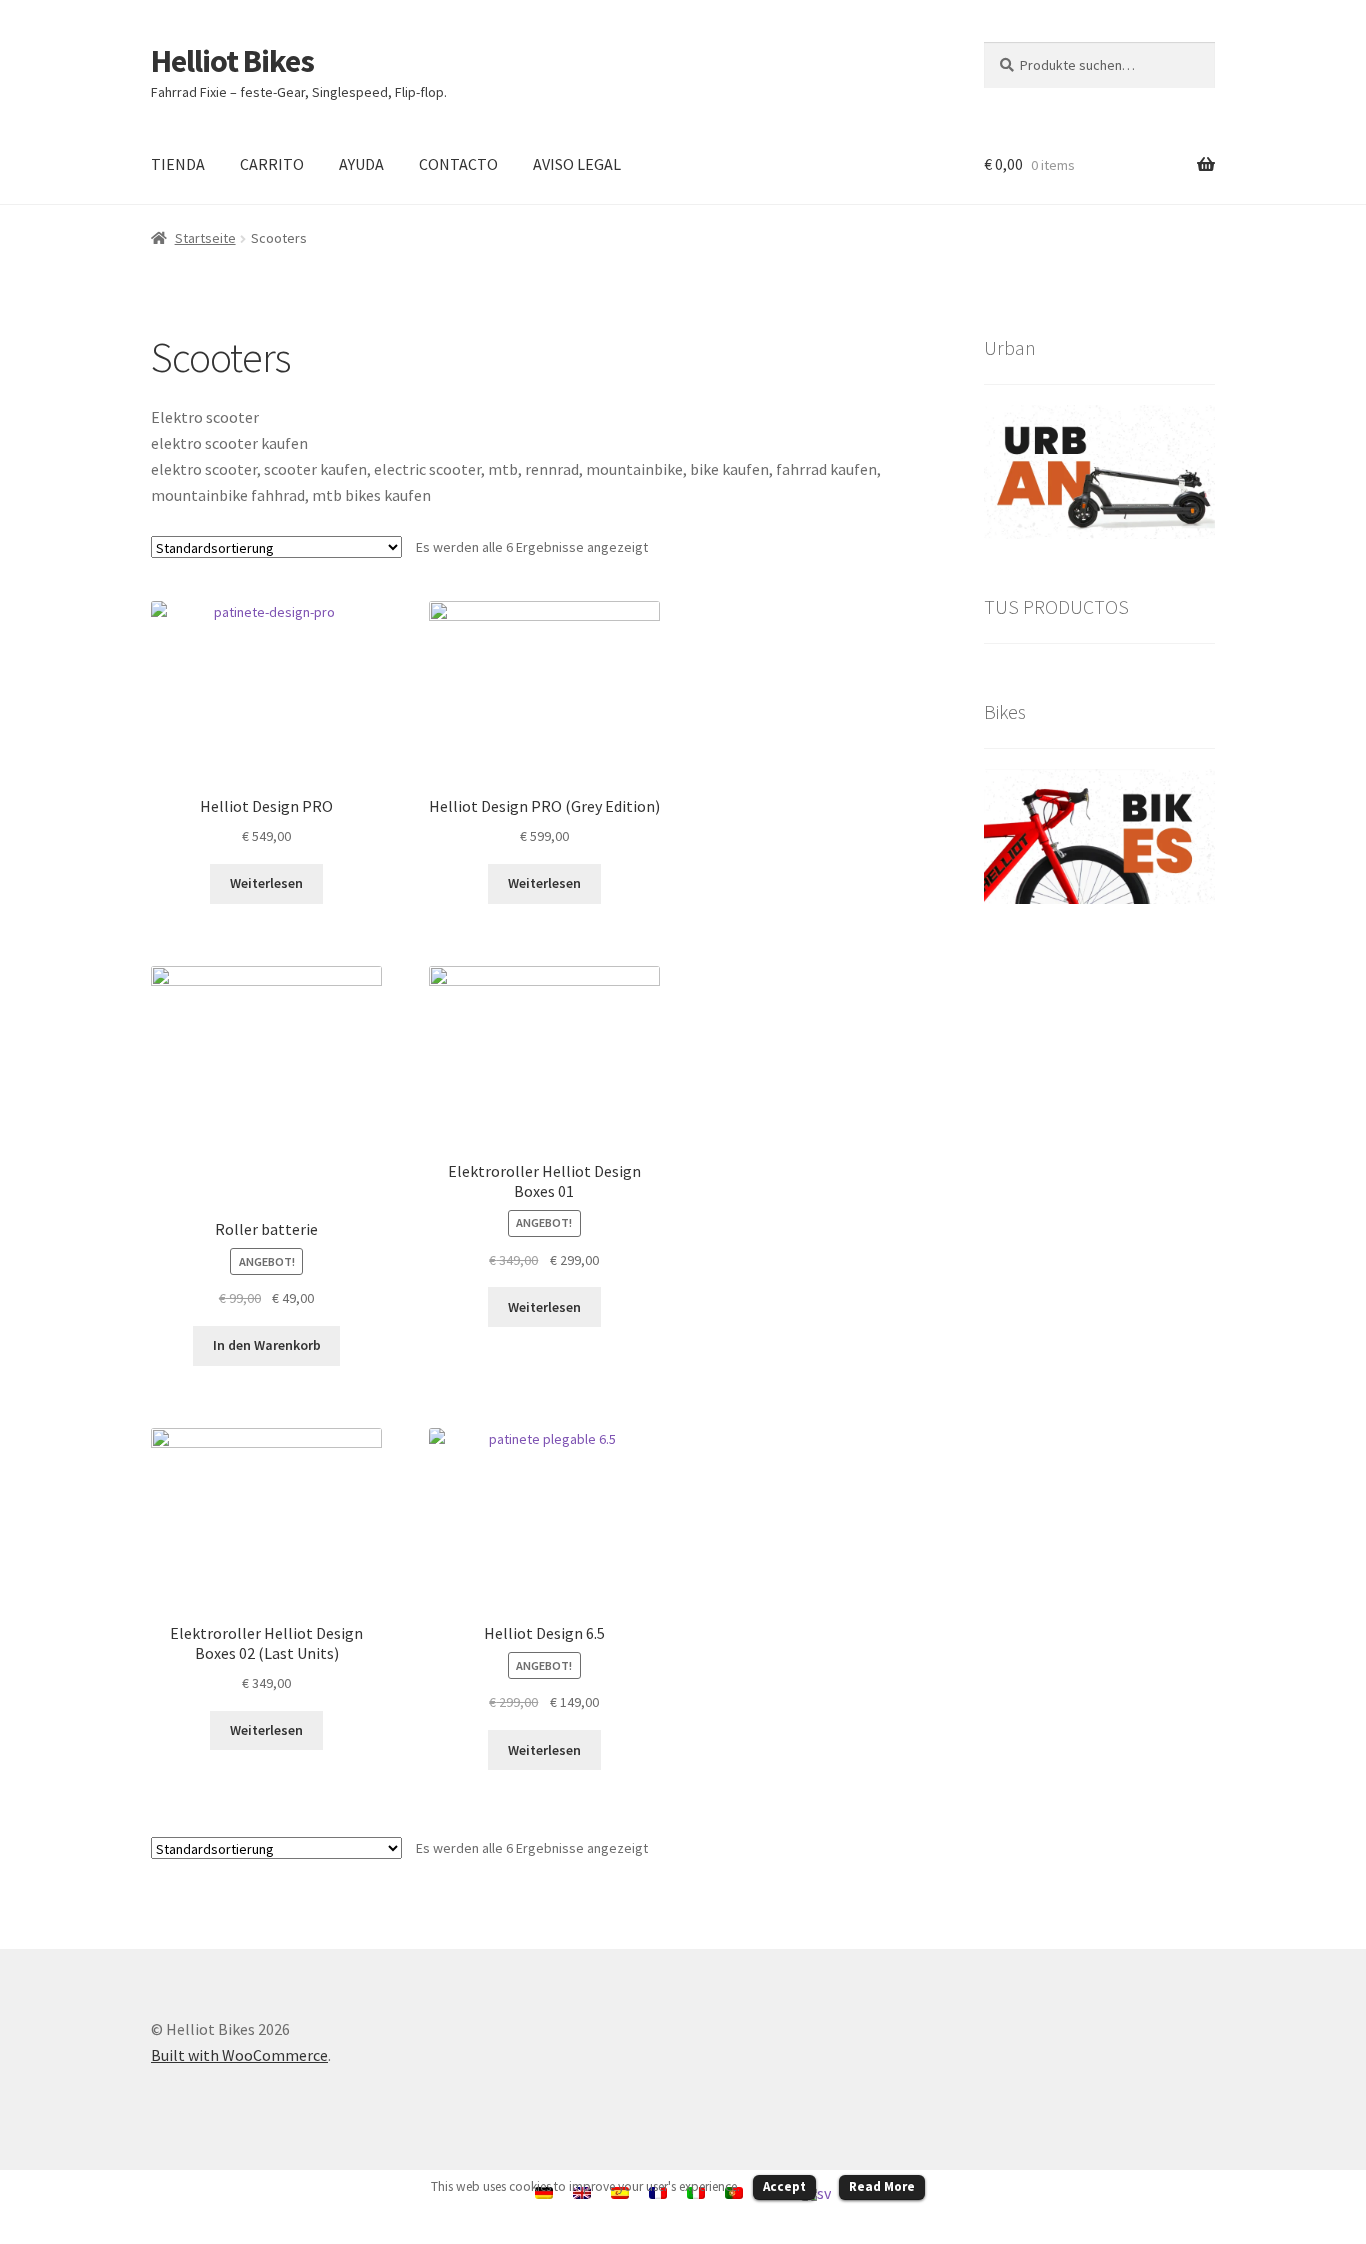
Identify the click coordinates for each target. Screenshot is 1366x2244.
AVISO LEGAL (577, 164)
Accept (784, 2186)
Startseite (205, 238)
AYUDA (361, 164)
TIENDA (178, 164)
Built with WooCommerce (239, 2055)
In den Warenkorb (267, 1345)
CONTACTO (458, 164)
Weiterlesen (266, 883)
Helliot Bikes (232, 61)
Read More (882, 2186)
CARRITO (272, 164)
